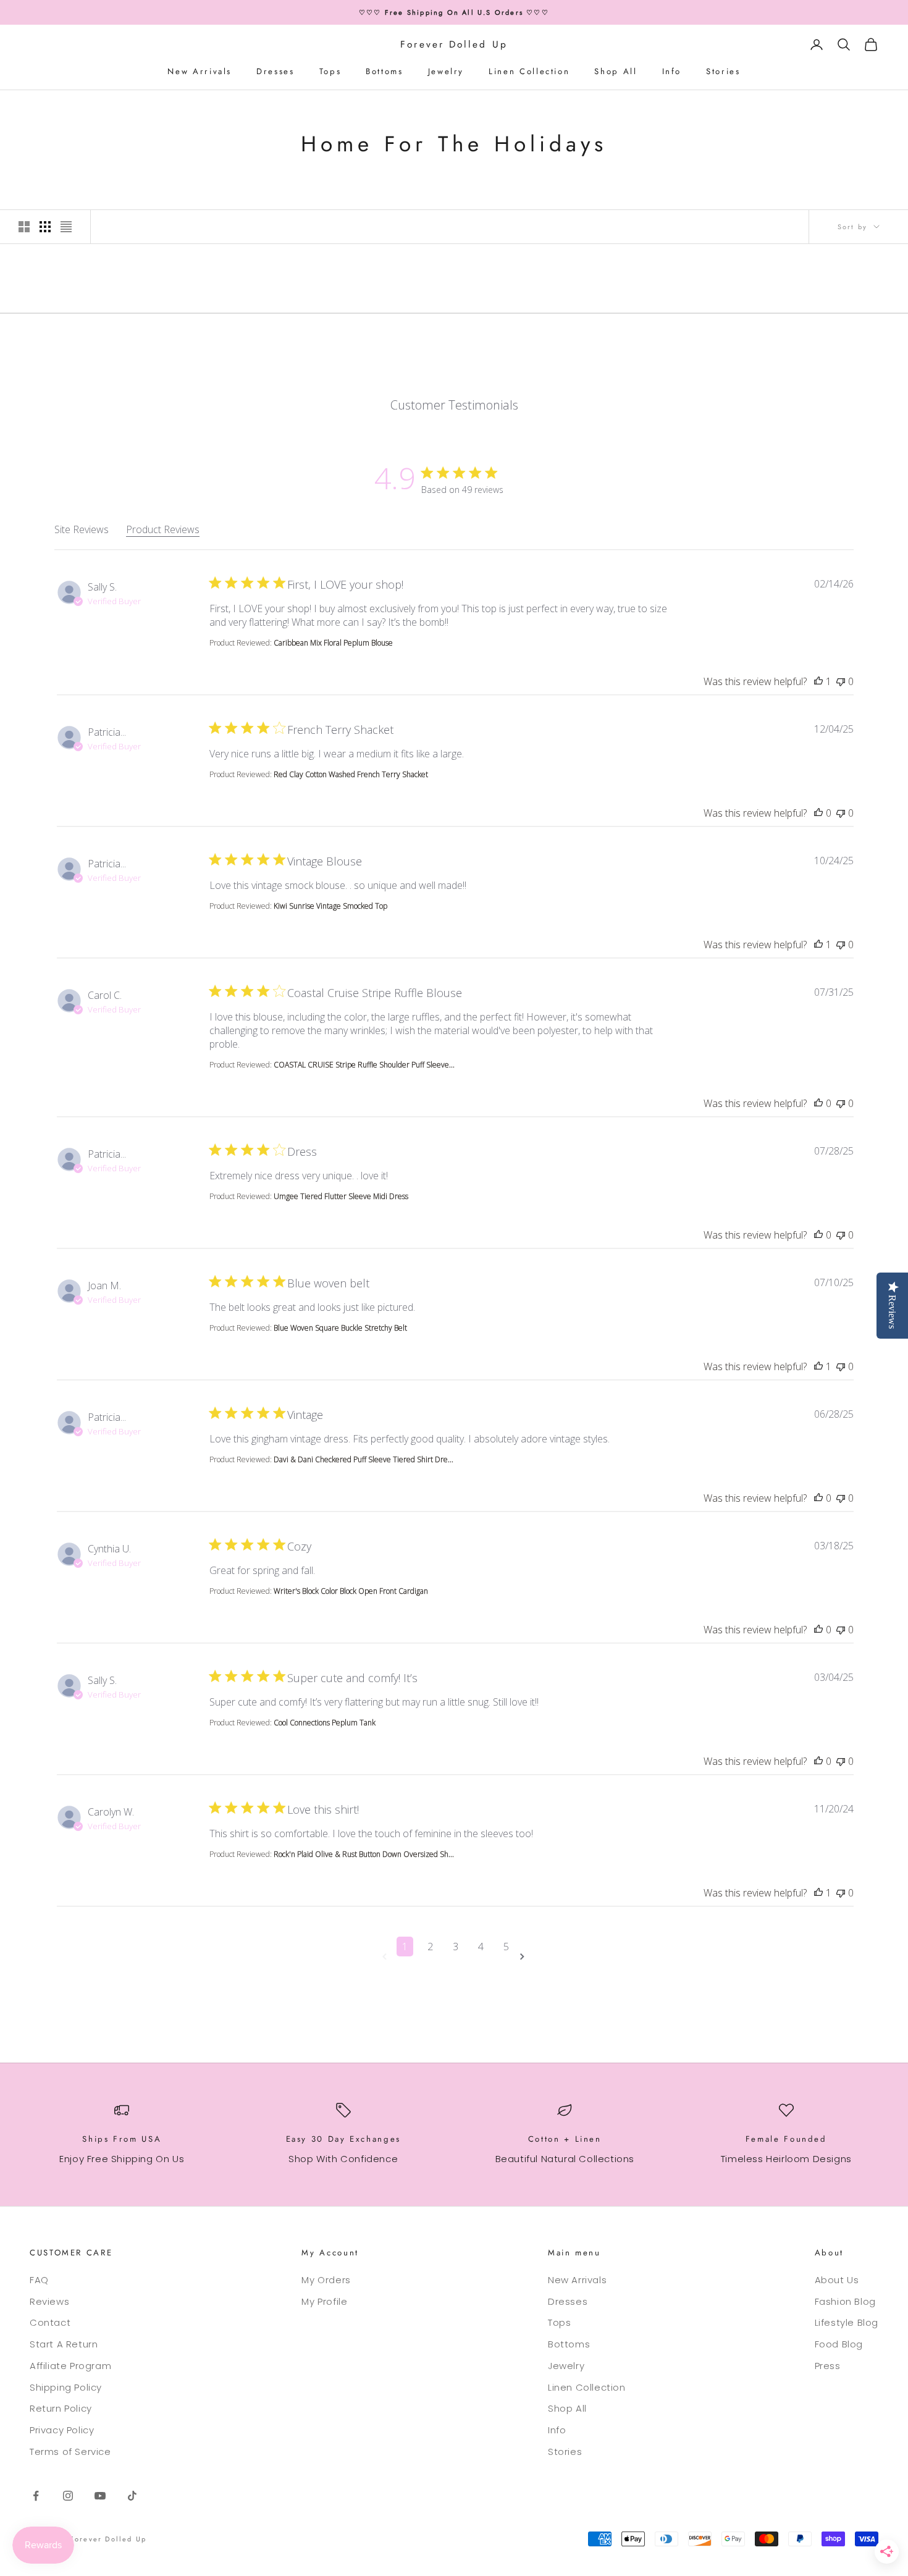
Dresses (275, 71)
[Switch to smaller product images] (45, 227)
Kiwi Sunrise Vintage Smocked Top (330, 906)
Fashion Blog (845, 2301)
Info (672, 71)
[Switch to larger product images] (24, 227)
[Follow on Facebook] (36, 2496)
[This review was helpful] (818, 681)
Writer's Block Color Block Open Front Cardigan (351, 1591)
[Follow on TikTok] (132, 2496)
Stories (723, 71)
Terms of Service (70, 2452)
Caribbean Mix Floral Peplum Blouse (333, 643)
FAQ (39, 2280)
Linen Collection (529, 71)
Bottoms (384, 71)
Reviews (49, 2301)
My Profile (324, 2301)
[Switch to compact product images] (66, 227)
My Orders (326, 2280)
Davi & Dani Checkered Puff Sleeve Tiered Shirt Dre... (364, 1459)
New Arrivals (200, 71)
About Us (837, 2280)
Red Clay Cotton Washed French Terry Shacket (351, 774)
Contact (50, 2322)
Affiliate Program (70, 2366)
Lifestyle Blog (847, 2322)
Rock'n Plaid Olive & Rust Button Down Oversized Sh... (364, 1854)
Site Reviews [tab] (82, 529)
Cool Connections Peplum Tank (325, 1723)
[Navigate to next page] (524, 1957)
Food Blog (839, 2344)
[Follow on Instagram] (68, 2496)
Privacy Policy (62, 2430)
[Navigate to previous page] (387, 1957)
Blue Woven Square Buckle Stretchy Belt (340, 1328)
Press (828, 2366)
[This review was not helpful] (841, 681)
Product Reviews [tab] (163, 529)
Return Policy (61, 2408)
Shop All (616, 71)
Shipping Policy (66, 2387)
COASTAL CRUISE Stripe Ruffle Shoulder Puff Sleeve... (364, 1065)
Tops (330, 71)
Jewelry (446, 71)
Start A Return (64, 2344)
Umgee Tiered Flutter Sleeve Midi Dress (341, 1196)
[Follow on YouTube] (100, 2496)
